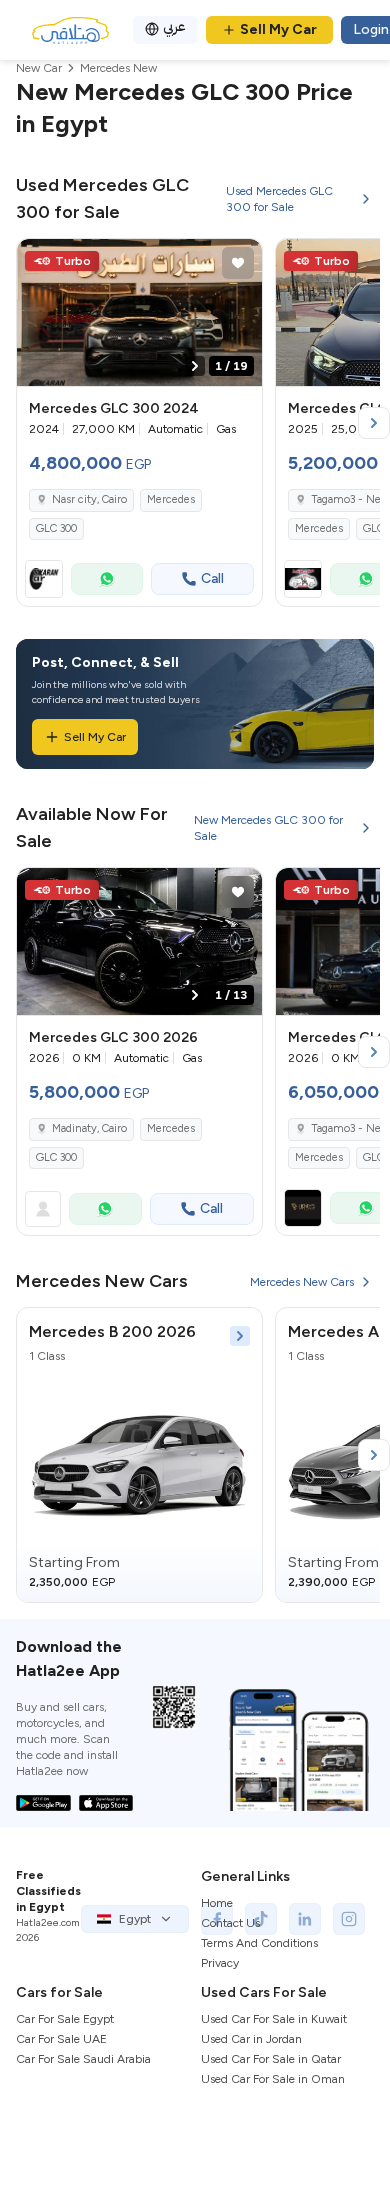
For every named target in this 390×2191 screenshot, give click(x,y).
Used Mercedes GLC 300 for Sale (279, 199)
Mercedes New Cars (302, 1282)
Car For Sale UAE (61, 2039)
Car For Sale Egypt (65, 2019)
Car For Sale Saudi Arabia (83, 2059)
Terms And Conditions (259, 1943)
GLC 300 (56, 528)
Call (212, 578)
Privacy (220, 1963)
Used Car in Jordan (251, 2039)
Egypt (135, 1919)
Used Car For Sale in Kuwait (274, 2019)
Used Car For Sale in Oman (273, 2079)
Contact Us (230, 1923)
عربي (174, 26)
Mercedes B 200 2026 (112, 1331)
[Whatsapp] (107, 579)
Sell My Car (278, 29)
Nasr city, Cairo (89, 499)
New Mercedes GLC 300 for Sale (268, 828)
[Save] (238, 263)
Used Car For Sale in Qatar (271, 2059)
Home (217, 1903)
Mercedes (171, 499)
